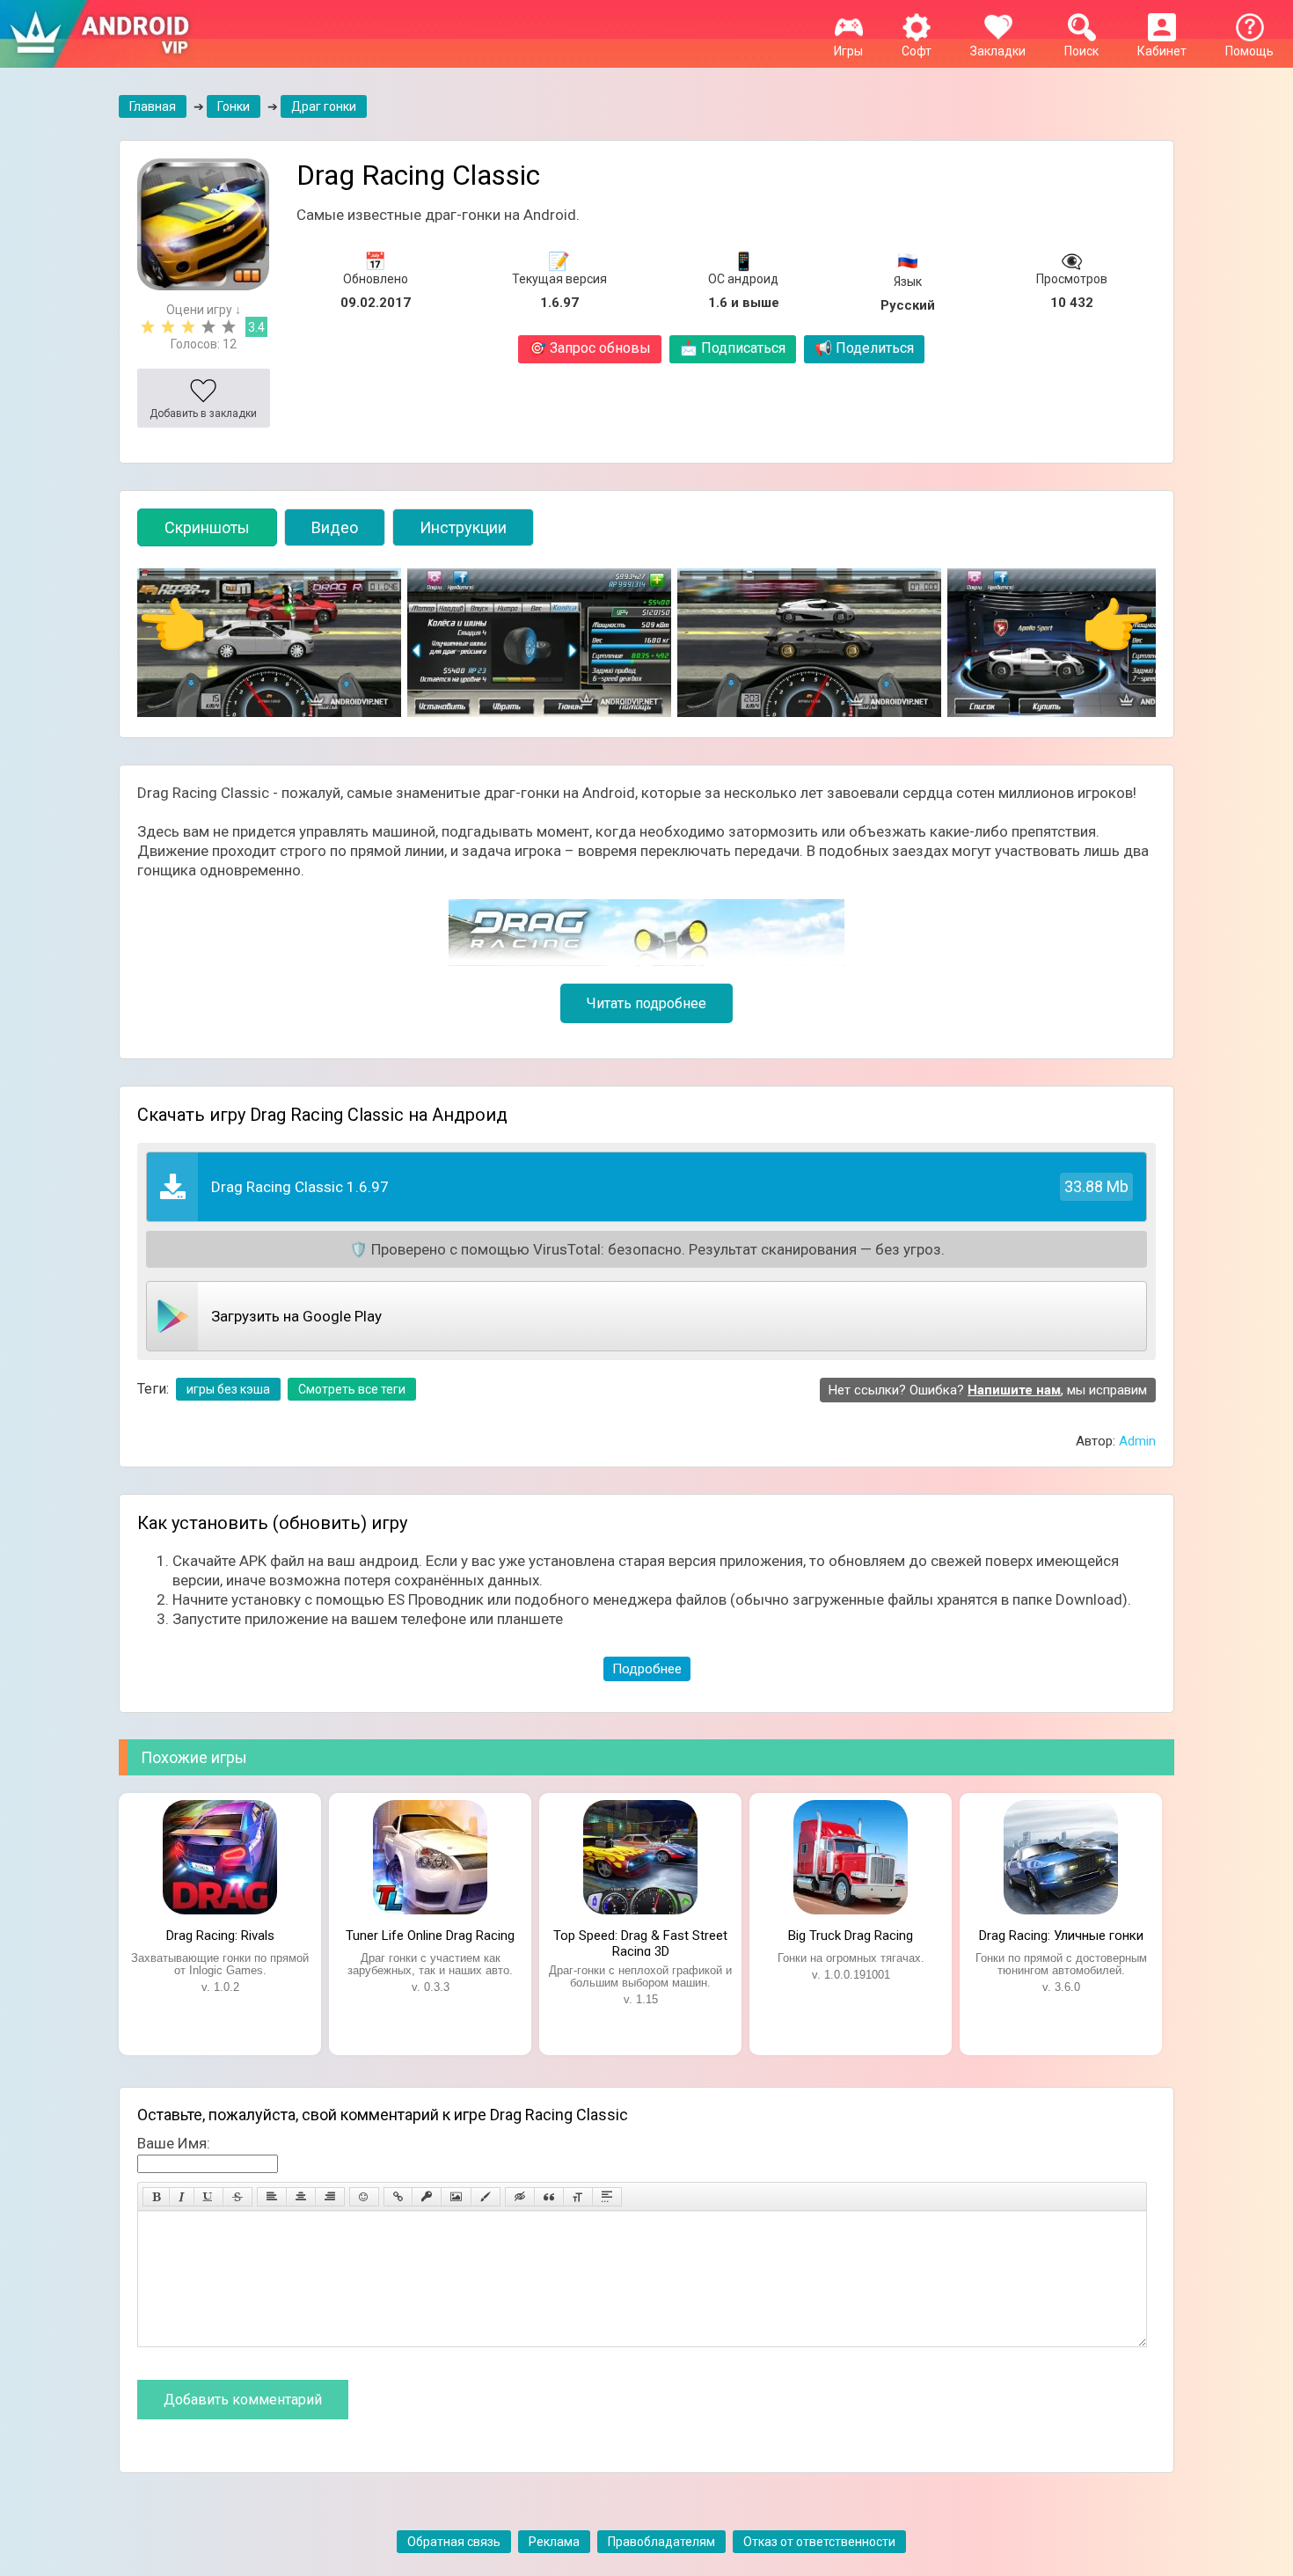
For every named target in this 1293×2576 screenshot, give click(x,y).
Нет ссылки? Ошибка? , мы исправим (988, 1390)
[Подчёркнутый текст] (208, 2197)
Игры (848, 51)
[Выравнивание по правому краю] (330, 2197)
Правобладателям (661, 2542)
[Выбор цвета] (486, 2197)
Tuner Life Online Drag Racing (430, 1936)
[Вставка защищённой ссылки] (427, 2197)
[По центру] (301, 2197)
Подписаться (733, 348)
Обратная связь (454, 2542)
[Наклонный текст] (182, 2197)
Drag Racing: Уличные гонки (1061, 1936)
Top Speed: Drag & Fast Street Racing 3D (640, 1942)
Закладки (998, 51)
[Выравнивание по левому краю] (272, 2197)
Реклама (554, 2542)
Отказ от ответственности (819, 2542)
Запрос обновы (590, 348)
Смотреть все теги (352, 1389)
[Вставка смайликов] (364, 2197)
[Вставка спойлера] (607, 2197)
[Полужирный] (156, 2197)
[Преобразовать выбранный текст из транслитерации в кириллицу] (578, 2197)
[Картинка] (456, 2197)
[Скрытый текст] (520, 2197)
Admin (1137, 1441)
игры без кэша (228, 1389)
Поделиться (864, 348)
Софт (917, 51)
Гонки (234, 106)
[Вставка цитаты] (549, 2197)
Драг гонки (324, 106)
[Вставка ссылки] (398, 2197)
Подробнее (647, 1669)
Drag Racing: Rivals (220, 1936)
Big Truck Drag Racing (851, 1936)
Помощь (1249, 51)
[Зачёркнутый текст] (237, 2197)
